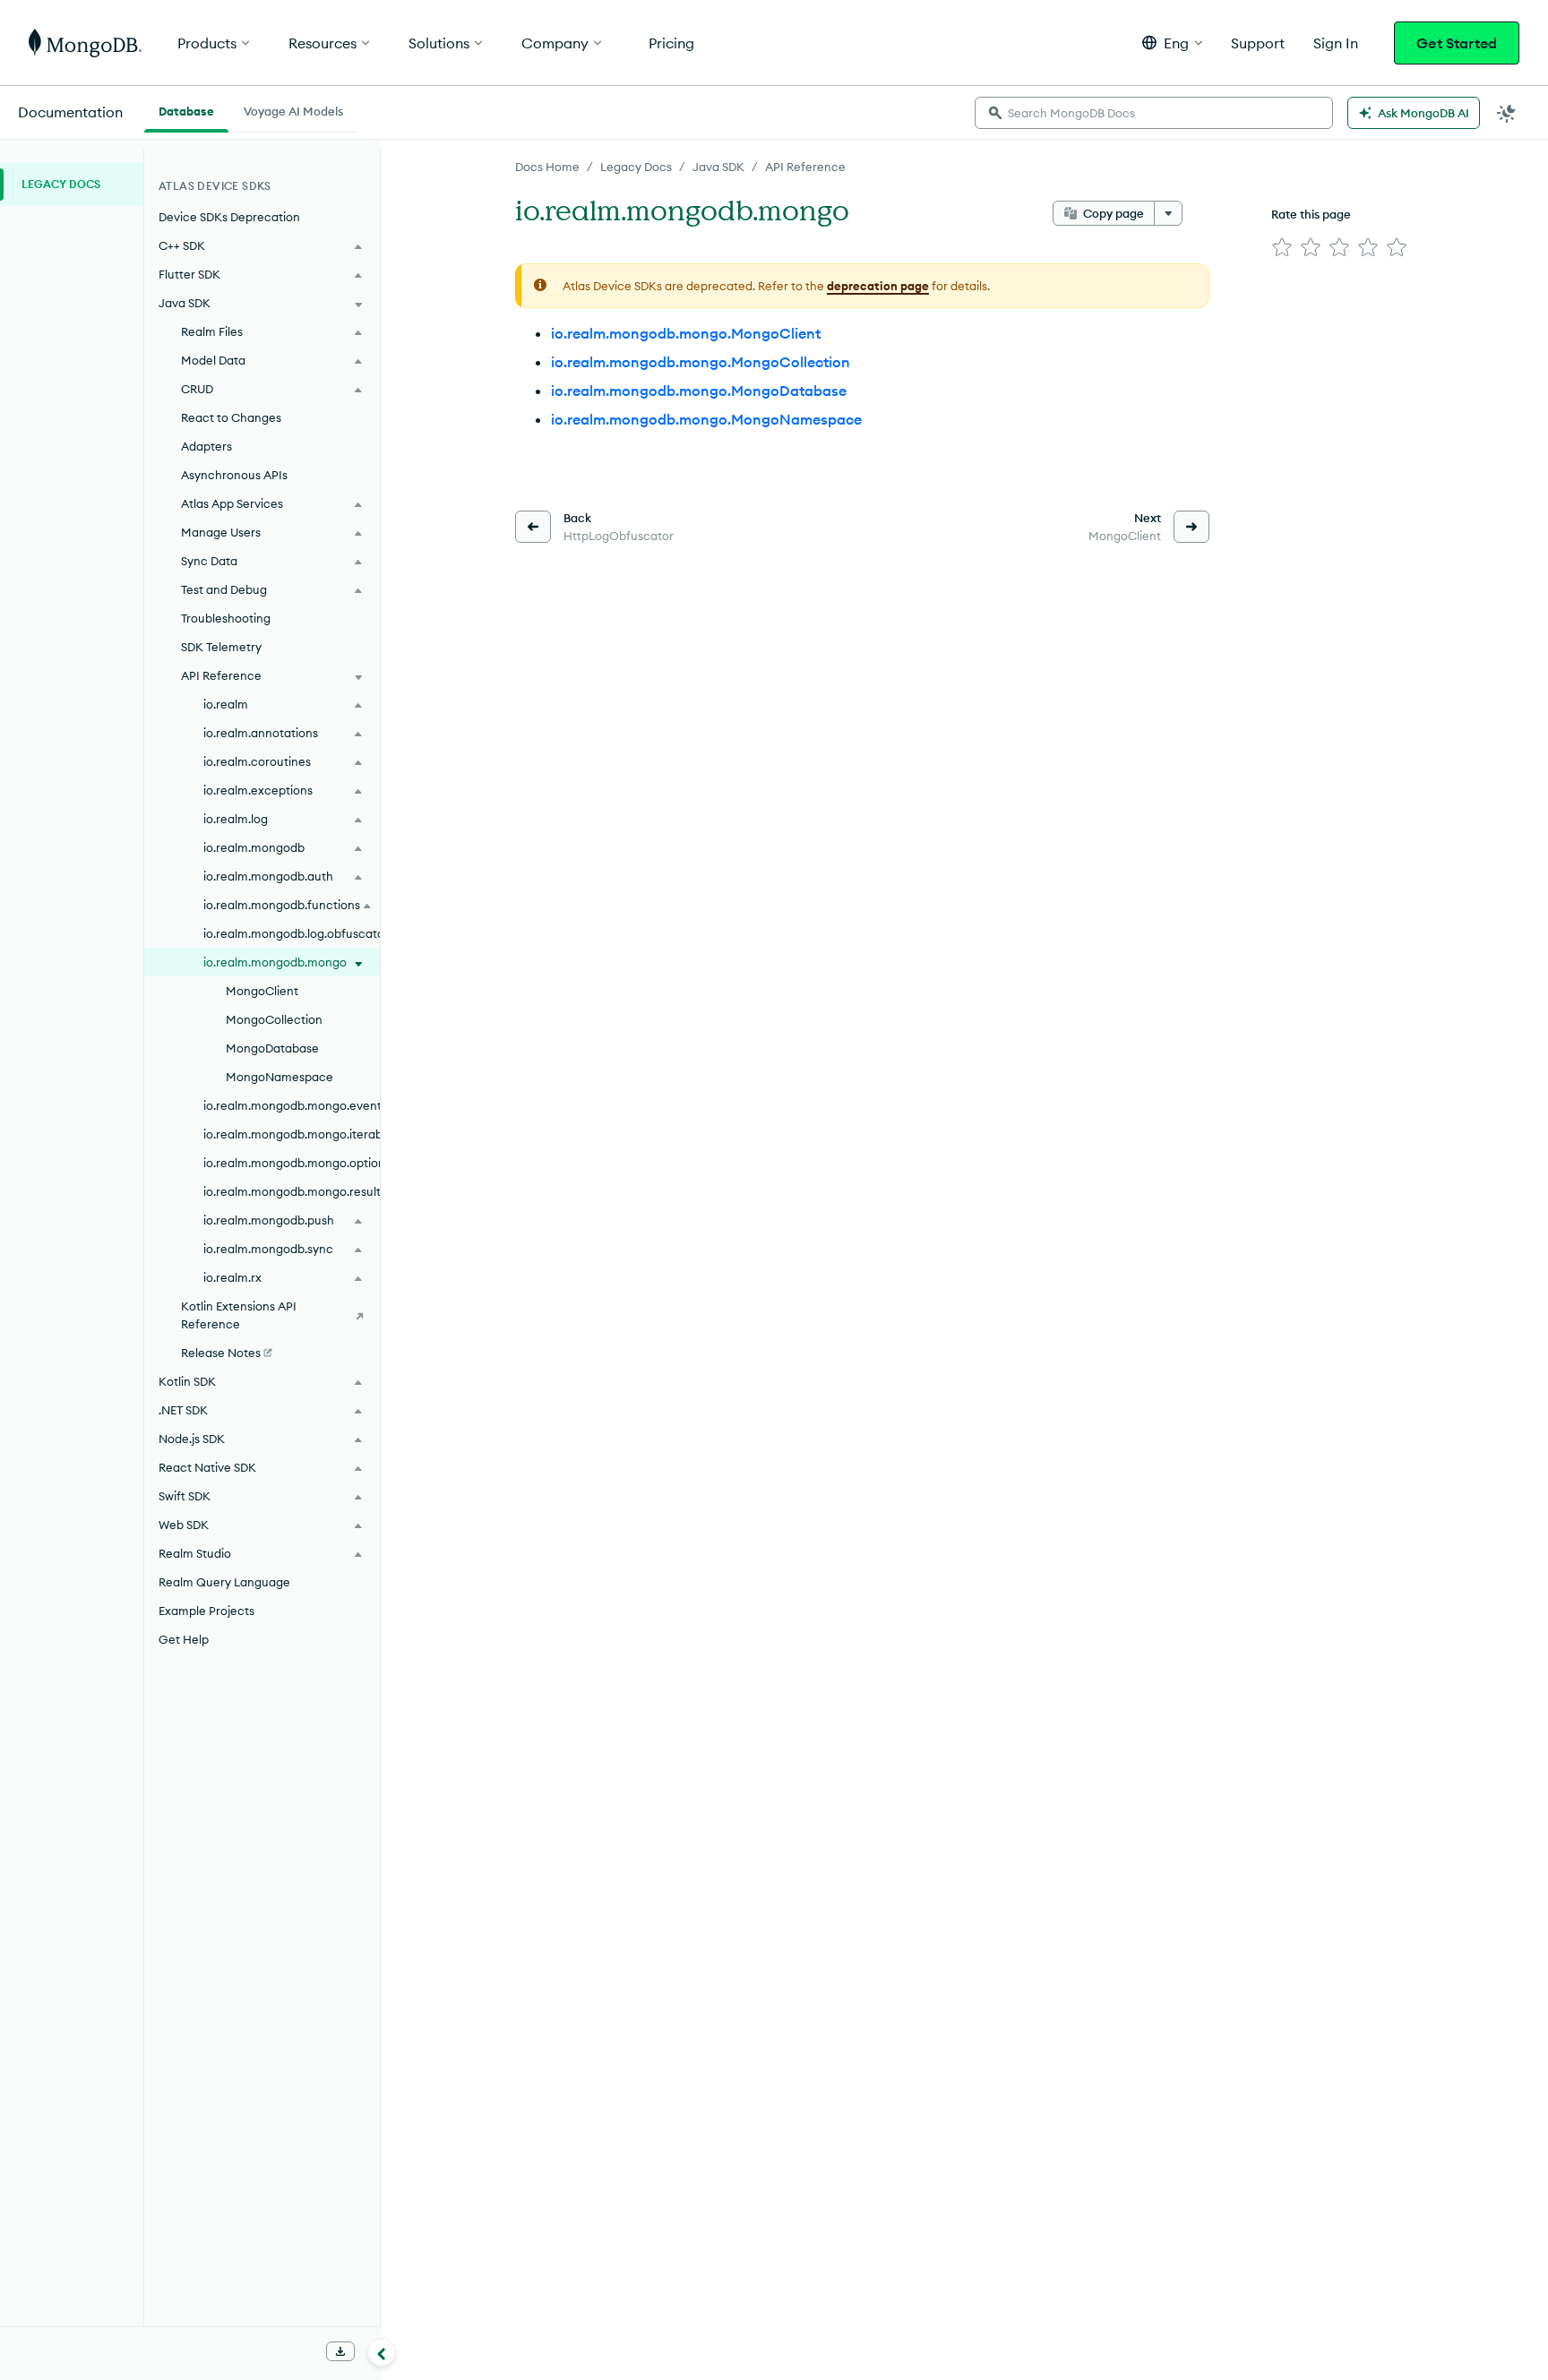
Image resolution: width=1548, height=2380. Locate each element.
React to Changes (231, 417)
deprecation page (878, 286)
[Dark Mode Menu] (1507, 113)
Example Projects (206, 1611)
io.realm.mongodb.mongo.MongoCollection (701, 362)
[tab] (186, 109)
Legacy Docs (636, 167)
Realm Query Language (224, 1582)
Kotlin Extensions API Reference (239, 1315)
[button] (1172, 43)
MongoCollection (274, 1019)
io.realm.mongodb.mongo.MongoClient (686, 333)
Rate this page (1311, 214)
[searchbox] (1154, 113)
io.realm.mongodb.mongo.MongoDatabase (699, 391)
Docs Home (547, 167)
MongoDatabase (272, 1048)
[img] (1282, 247)
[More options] (1168, 213)
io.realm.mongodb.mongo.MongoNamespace (706, 419)
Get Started (1457, 43)
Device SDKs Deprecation (229, 217)
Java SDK (718, 167)
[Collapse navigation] (382, 2352)
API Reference (805, 167)
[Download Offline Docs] (340, 2351)
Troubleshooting (226, 618)
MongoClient (262, 991)
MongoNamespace (279, 1077)
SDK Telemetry (221, 647)
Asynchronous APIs (234, 475)
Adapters (206, 446)
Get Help (184, 1639)
